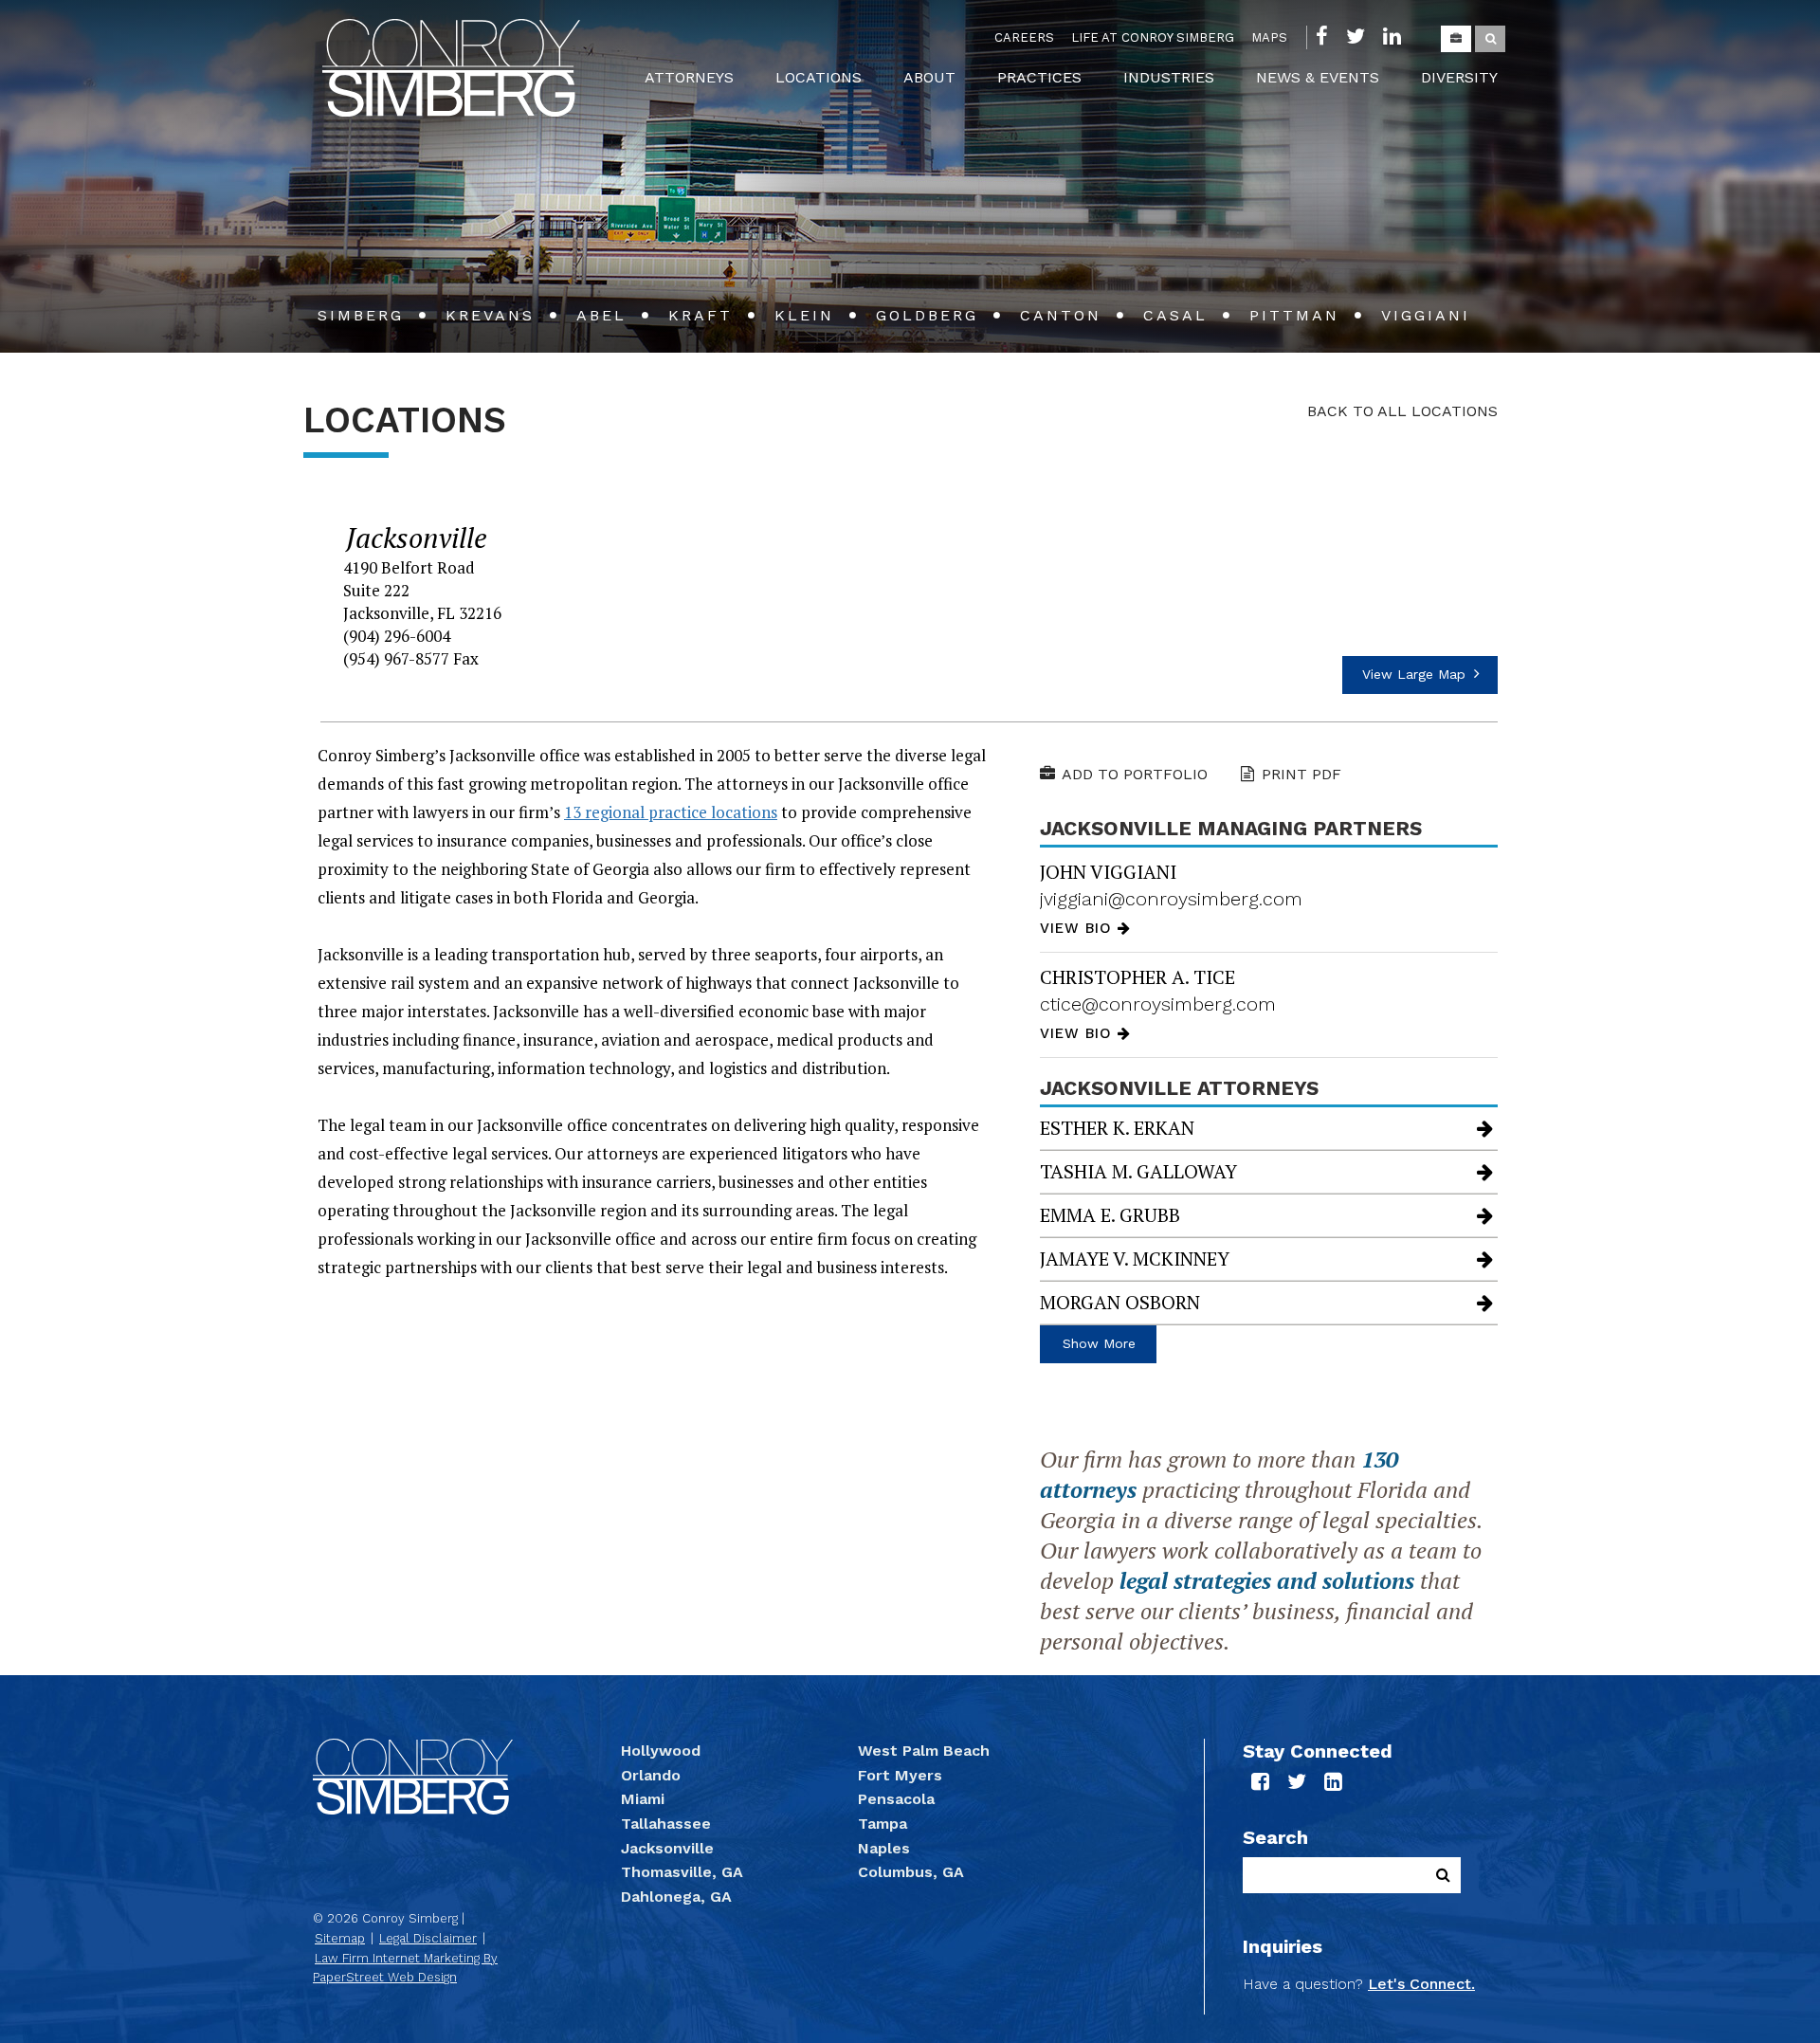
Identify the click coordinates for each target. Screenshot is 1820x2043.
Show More (1099, 1343)
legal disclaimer (428, 1938)
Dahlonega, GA (676, 1897)
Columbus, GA (911, 1872)
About (929, 77)
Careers (1024, 37)
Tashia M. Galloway (1138, 1171)
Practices (1039, 77)
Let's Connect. (1421, 1984)
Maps (1269, 37)
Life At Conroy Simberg (1153, 37)
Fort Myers (900, 1775)
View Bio (1079, 928)
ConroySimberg (451, 68)
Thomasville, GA (682, 1872)
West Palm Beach (924, 1751)
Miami (643, 1799)
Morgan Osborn (1120, 1302)
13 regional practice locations (671, 812)
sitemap (340, 1938)
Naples (884, 1848)
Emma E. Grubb (1110, 1215)
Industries (1169, 77)
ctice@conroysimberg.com (1158, 1004)
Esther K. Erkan (1117, 1128)
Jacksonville (667, 1848)
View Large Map (1416, 674)
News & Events (1318, 77)
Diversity (1459, 77)
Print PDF (1301, 774)
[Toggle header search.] (1490, 39)
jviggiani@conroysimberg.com (1171, 899)
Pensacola (896, 1799)
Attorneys (689, 77)
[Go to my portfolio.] (1456, 39)
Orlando (651, 1775)
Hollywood (661, 1751)
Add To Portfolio (1135, 774)
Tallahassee (666, 1824)
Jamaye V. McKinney (1135, 1259)
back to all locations (1402, 411)
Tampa (883, 1824)
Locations (819, 77)
